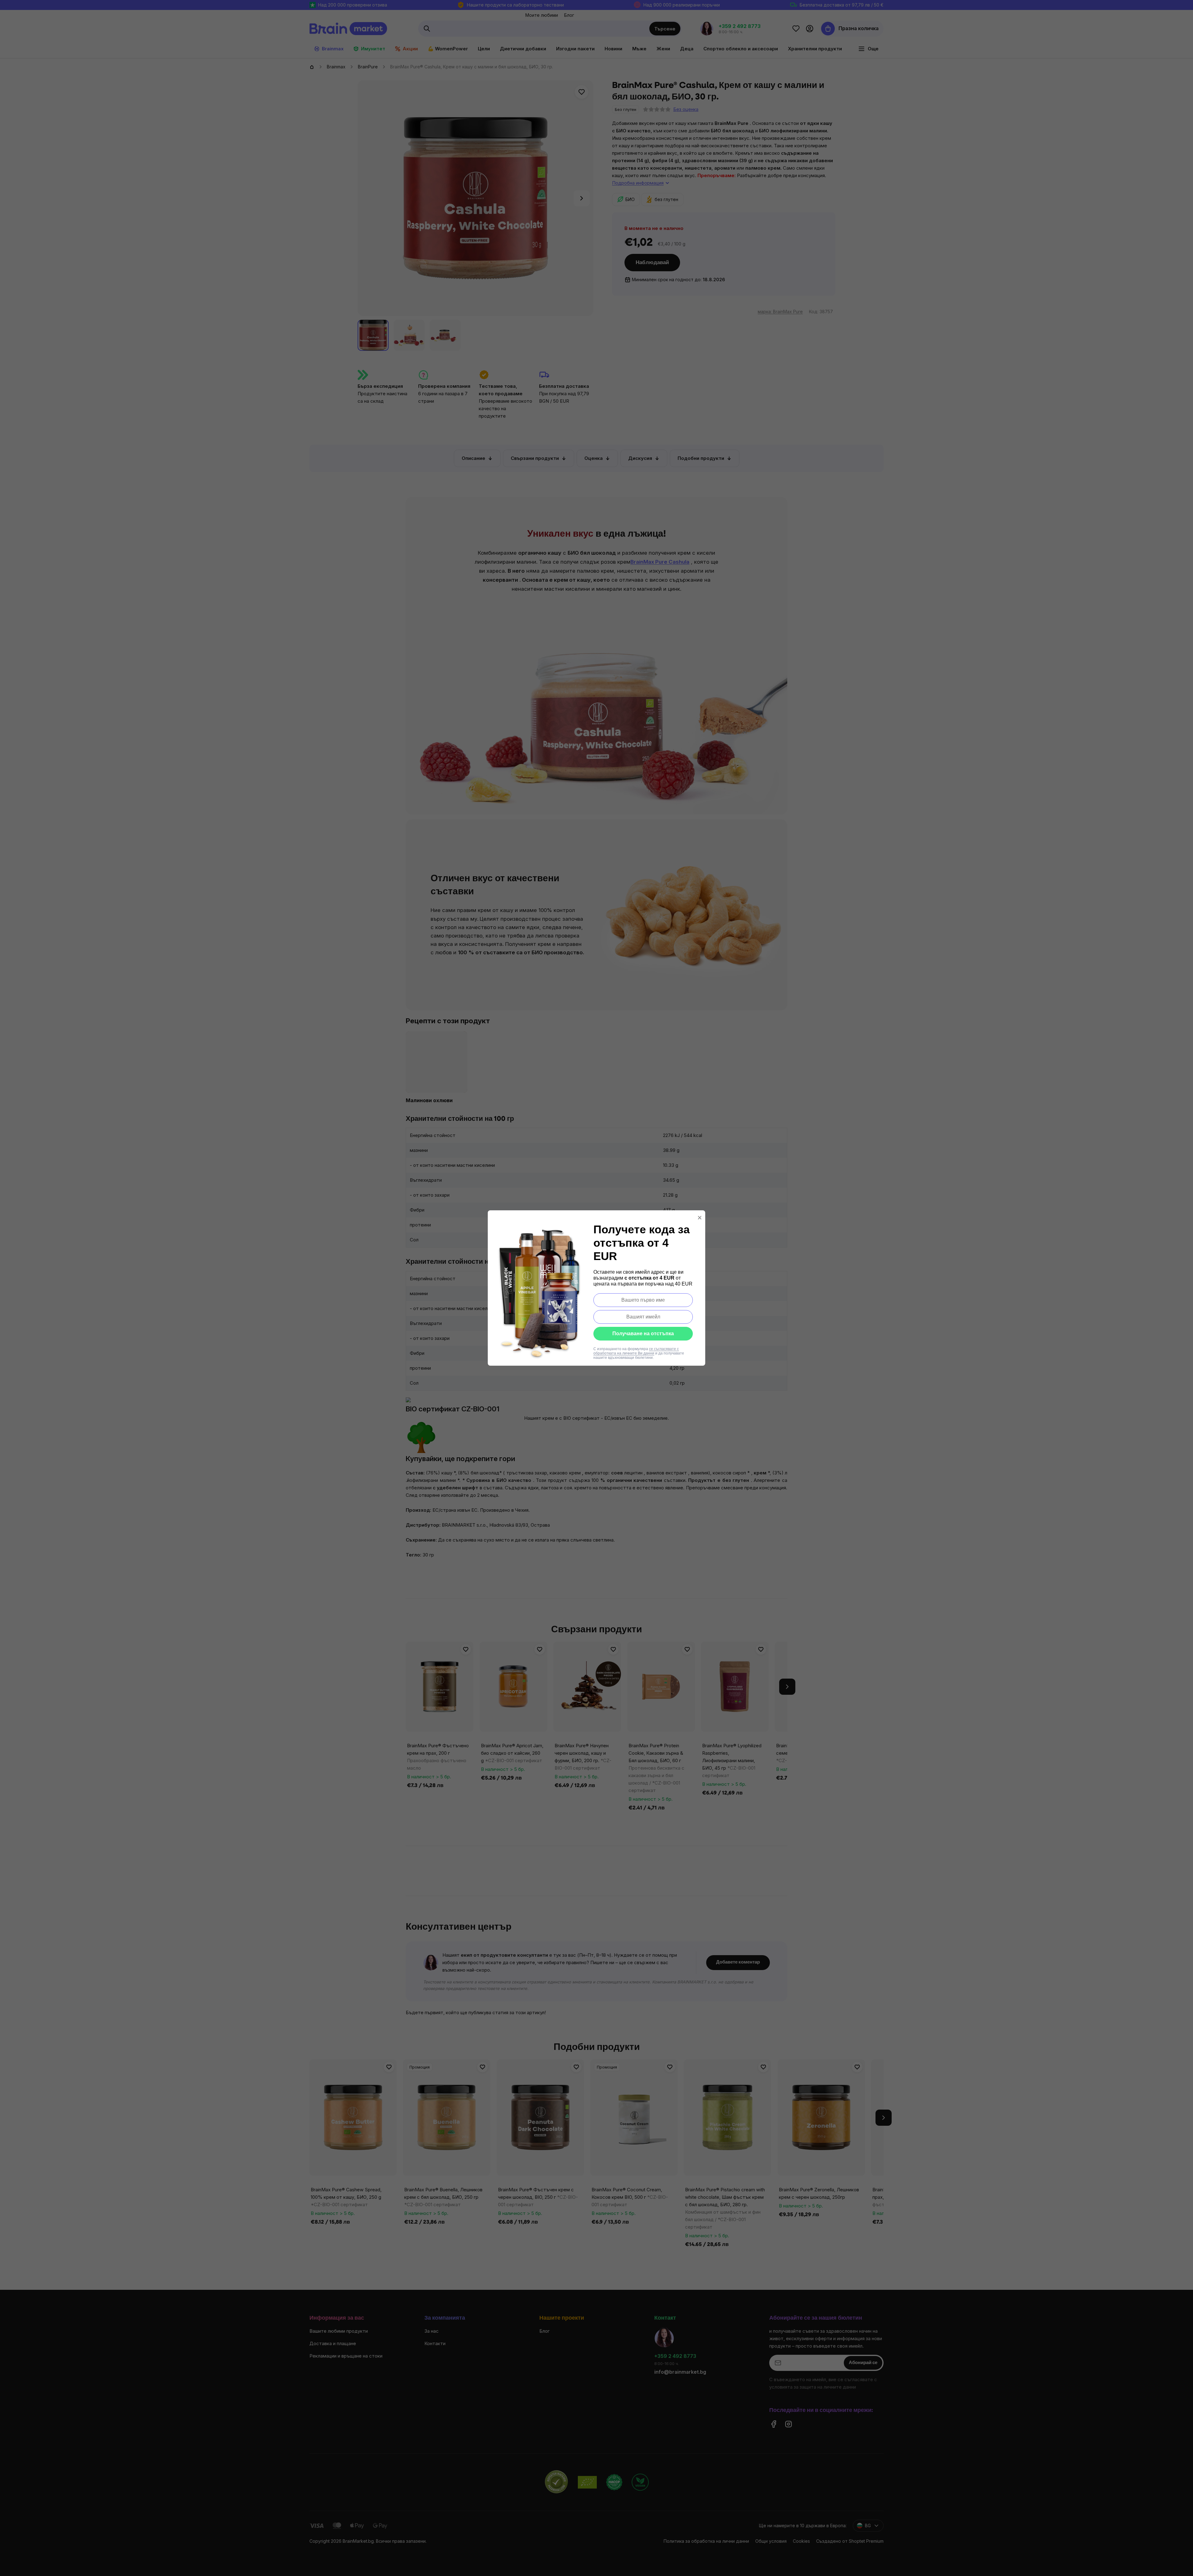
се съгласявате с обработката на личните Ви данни (636, 1351)
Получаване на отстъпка (643, 1334)
